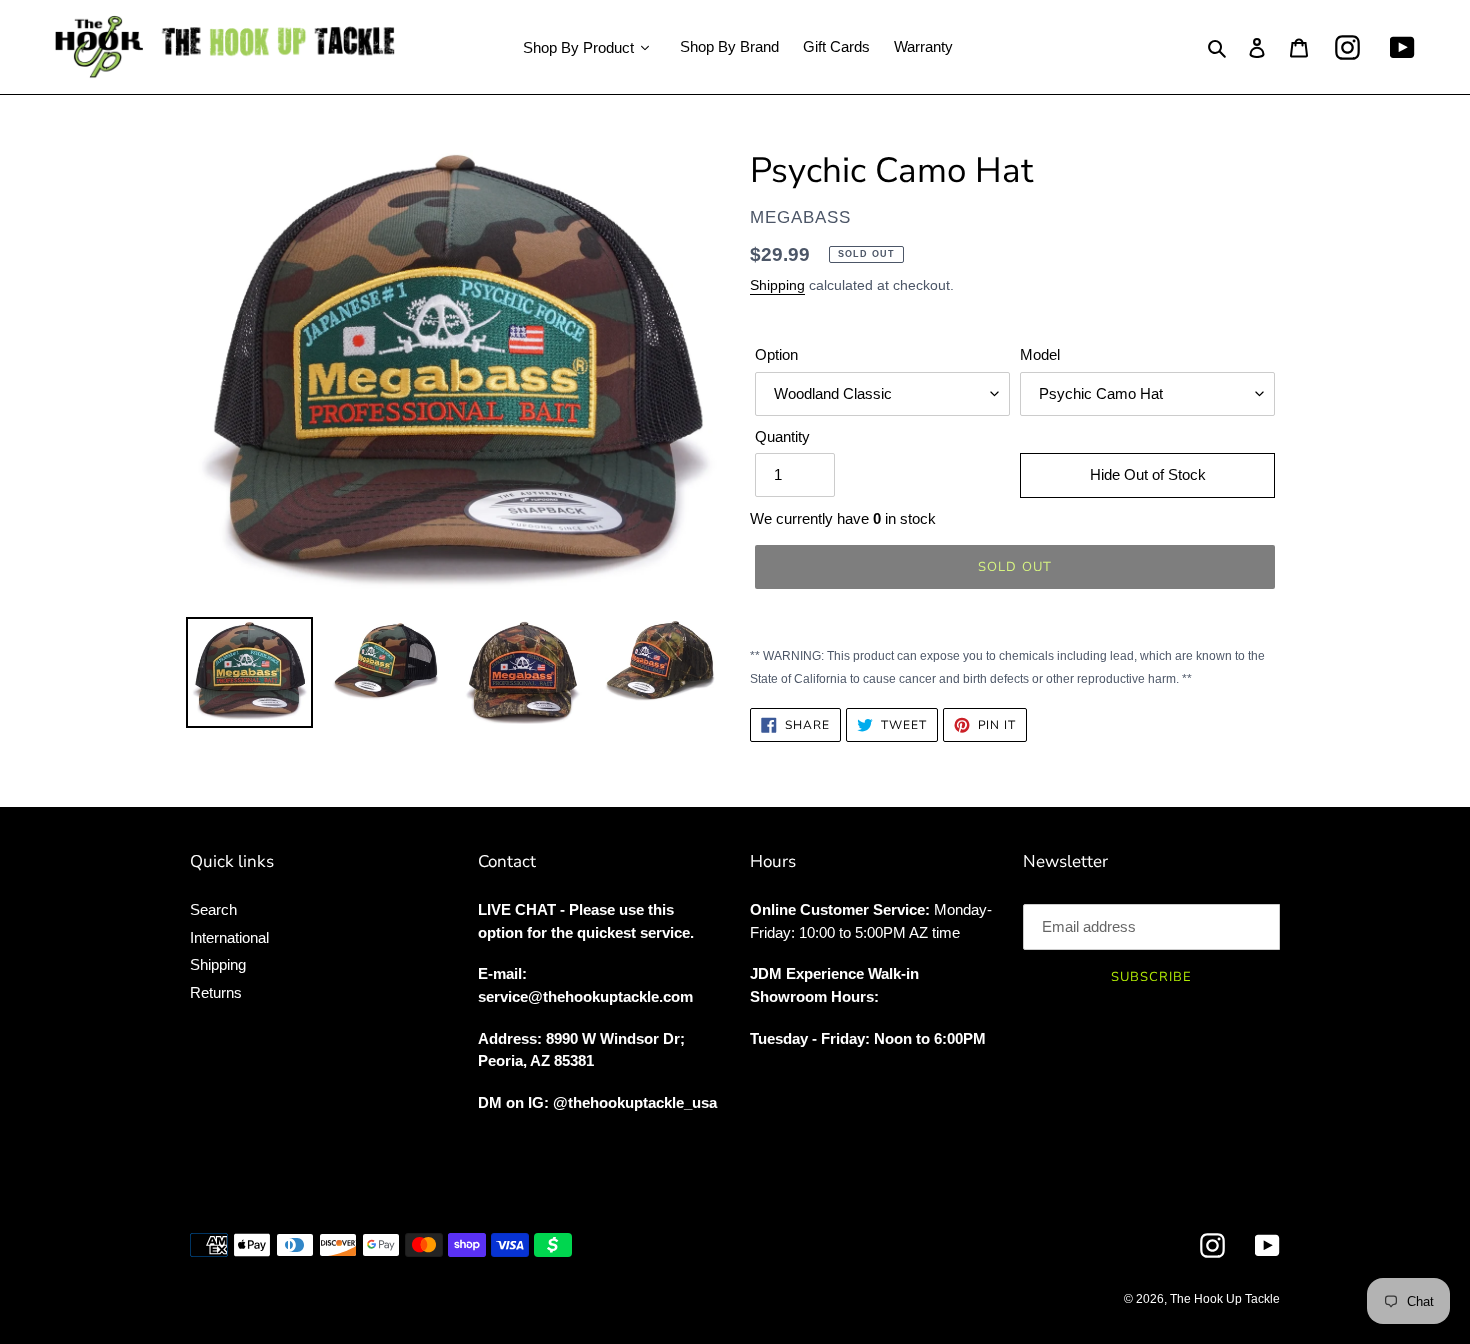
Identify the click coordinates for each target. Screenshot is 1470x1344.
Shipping (777, 285)
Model (1040, 354)
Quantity (782, 436)
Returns (216, 992)
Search (213, 909)
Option (776, 354)
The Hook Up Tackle (1225, 1299)
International (229, 937)
